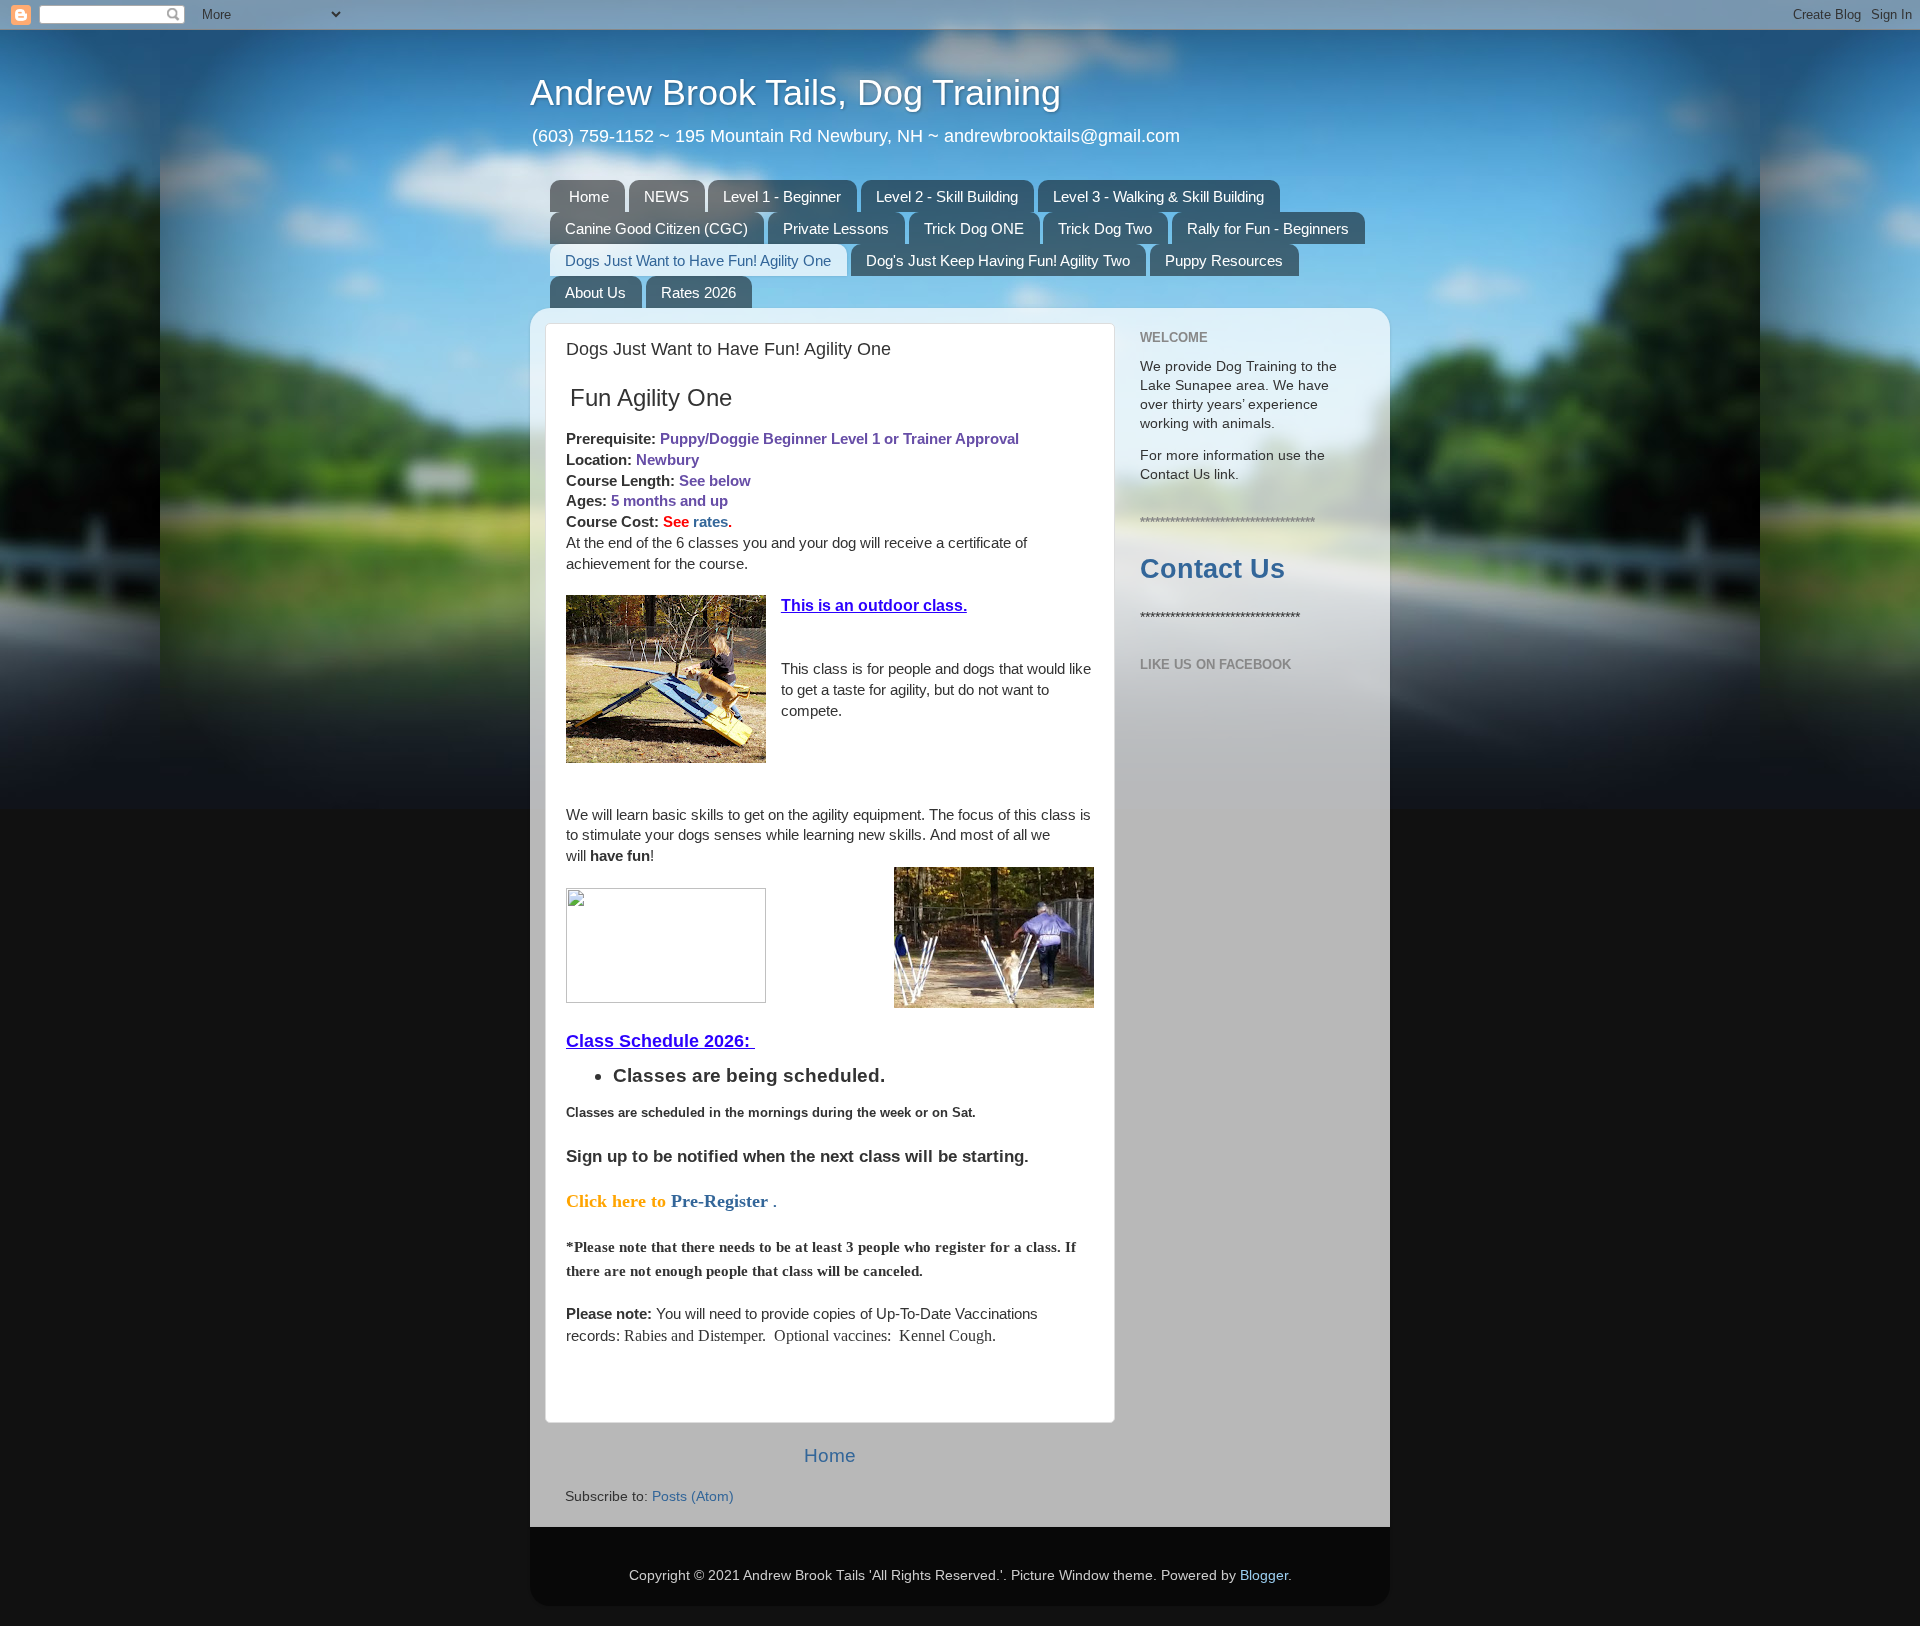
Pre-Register (722, 1201)
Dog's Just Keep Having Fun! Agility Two (998, 260)
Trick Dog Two (1105, 228)
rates (710, 522)
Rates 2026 (698, 292)
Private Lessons (836, 228)
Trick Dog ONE (974, 228)
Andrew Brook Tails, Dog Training (795, 92)
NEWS (666, 196)
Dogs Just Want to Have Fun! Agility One (698, 260)
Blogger (1264, 1575)
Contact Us (1212, 569)
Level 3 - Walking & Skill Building (1158, 196)
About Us (595, 292)
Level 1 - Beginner (782, 196)
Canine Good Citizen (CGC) (656, 228)
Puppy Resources (1224, 260)
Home (589, 196)
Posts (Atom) (693, 1496)
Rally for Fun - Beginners (1268, 228)
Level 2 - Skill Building (947, 196)
